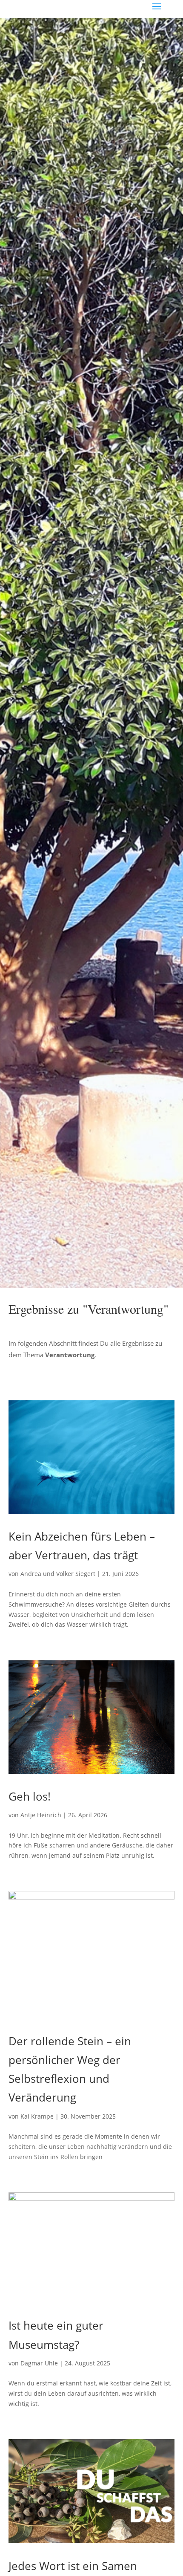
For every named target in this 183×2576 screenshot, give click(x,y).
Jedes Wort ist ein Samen (73, 2566)
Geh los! (30, 1796)
